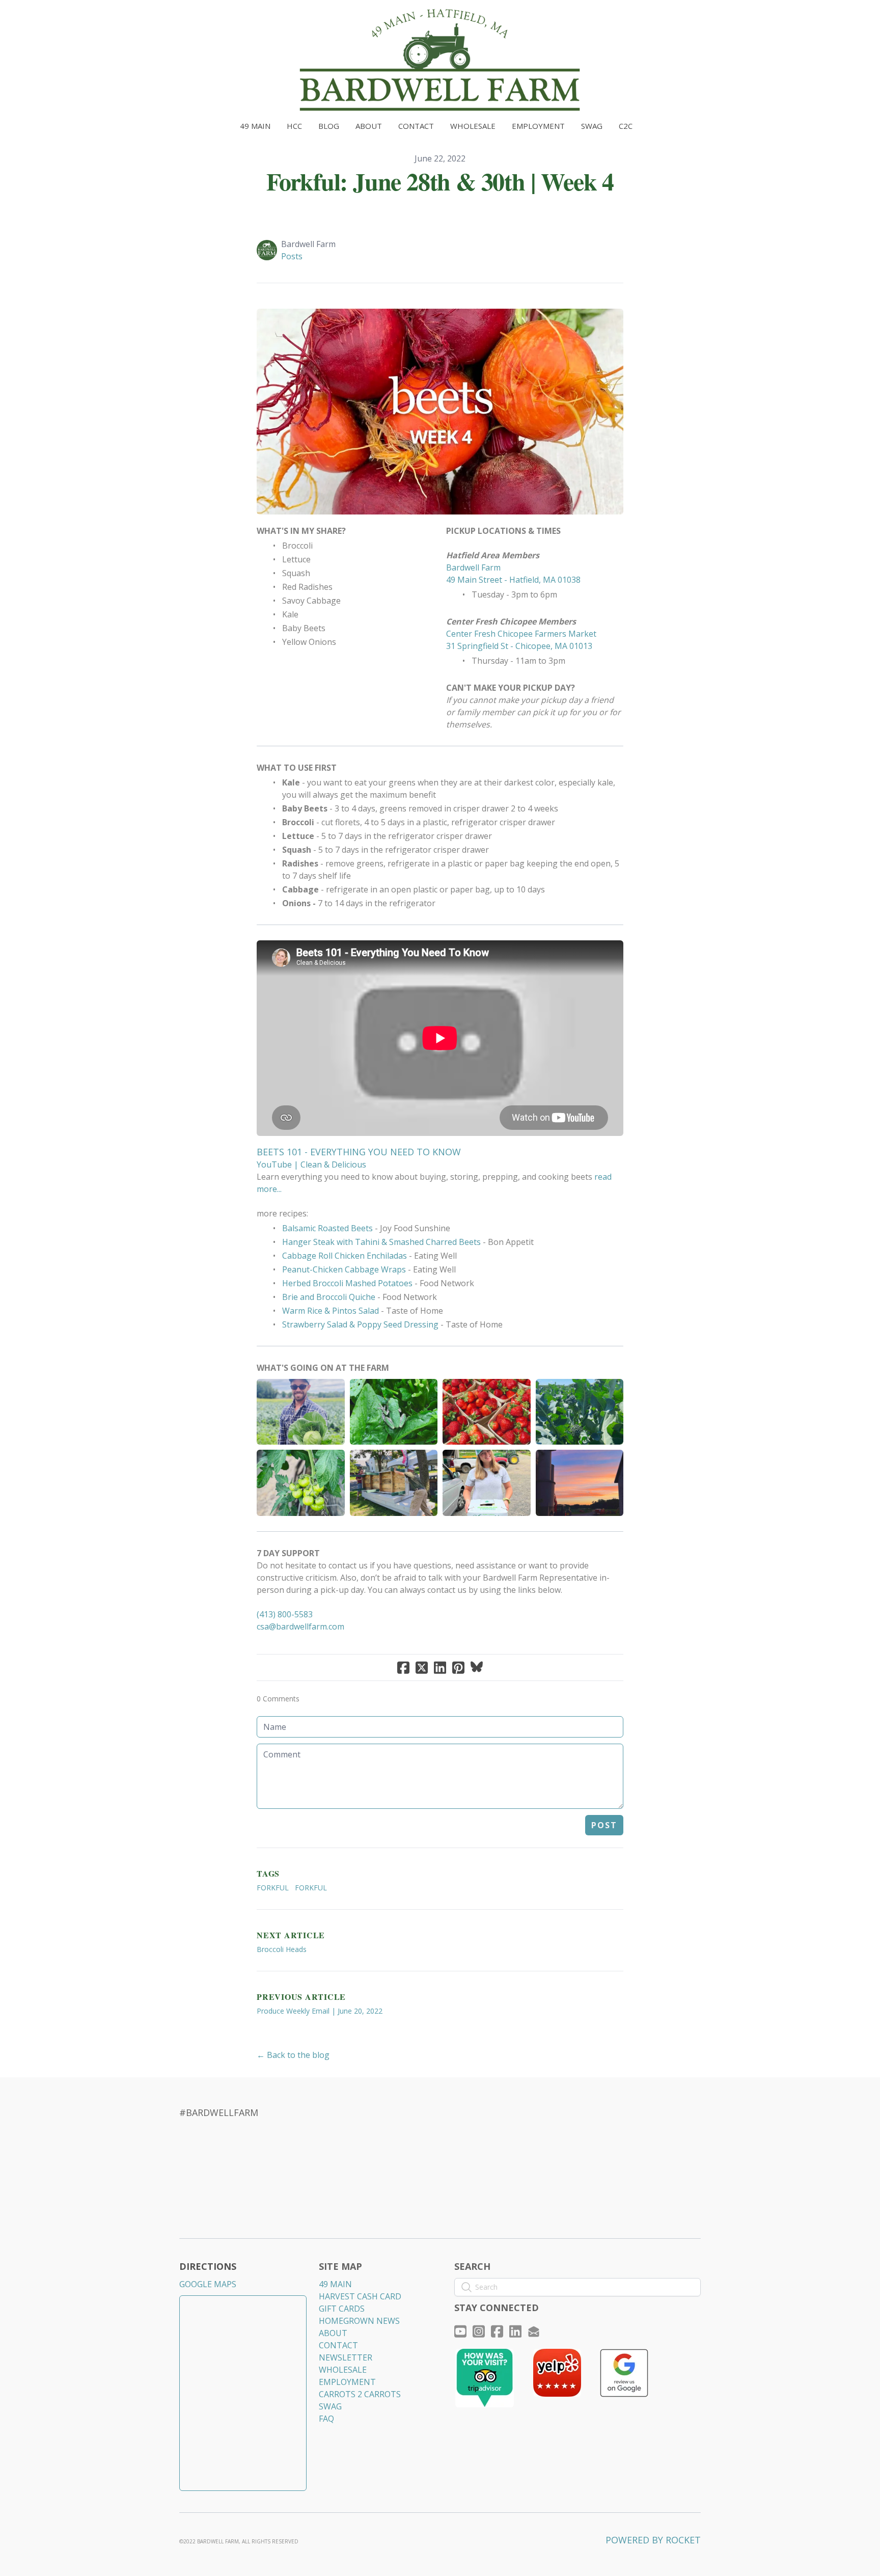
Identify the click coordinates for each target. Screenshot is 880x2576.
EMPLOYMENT (347, 2382)
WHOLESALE (343, 2370)
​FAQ (326, 2419)
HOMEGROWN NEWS (359, 2321)
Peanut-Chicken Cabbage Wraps (344, 1269)
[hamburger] (134, 16)
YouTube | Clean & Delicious (311, 1164)
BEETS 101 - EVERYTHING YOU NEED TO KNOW (359, 1152)
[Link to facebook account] (497, 2331)
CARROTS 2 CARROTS (360, 2394)
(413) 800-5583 (285, 1614)
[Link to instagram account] (479, 2331)
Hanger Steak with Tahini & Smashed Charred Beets (381, 1242)
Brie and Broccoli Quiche (329, 1297)
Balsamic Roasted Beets (327, 1228)
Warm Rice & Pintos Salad (331, 1311)
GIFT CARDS (342, 2309)
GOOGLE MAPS (208, 2284)
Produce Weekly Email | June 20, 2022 (320, 2011)
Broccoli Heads (282, 1949)
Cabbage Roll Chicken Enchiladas (345, 1256)
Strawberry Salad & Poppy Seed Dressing (360, 1324)
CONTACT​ (338, 2345)
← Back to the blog (293, 2055)
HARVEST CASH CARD (360, 2296)
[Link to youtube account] (460, 2331)
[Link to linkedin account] (515, 2331)
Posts (292, 256)
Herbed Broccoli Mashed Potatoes (347, 1283)
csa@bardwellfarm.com (300, 1626)
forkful (311, 1888)
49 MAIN (335, 2284)
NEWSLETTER (346, 2357)
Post (604, 1825)
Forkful (273, 1888)
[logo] (440, 60)
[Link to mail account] (534, 2331)
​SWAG (330, 2406)
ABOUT (333, 2333)
